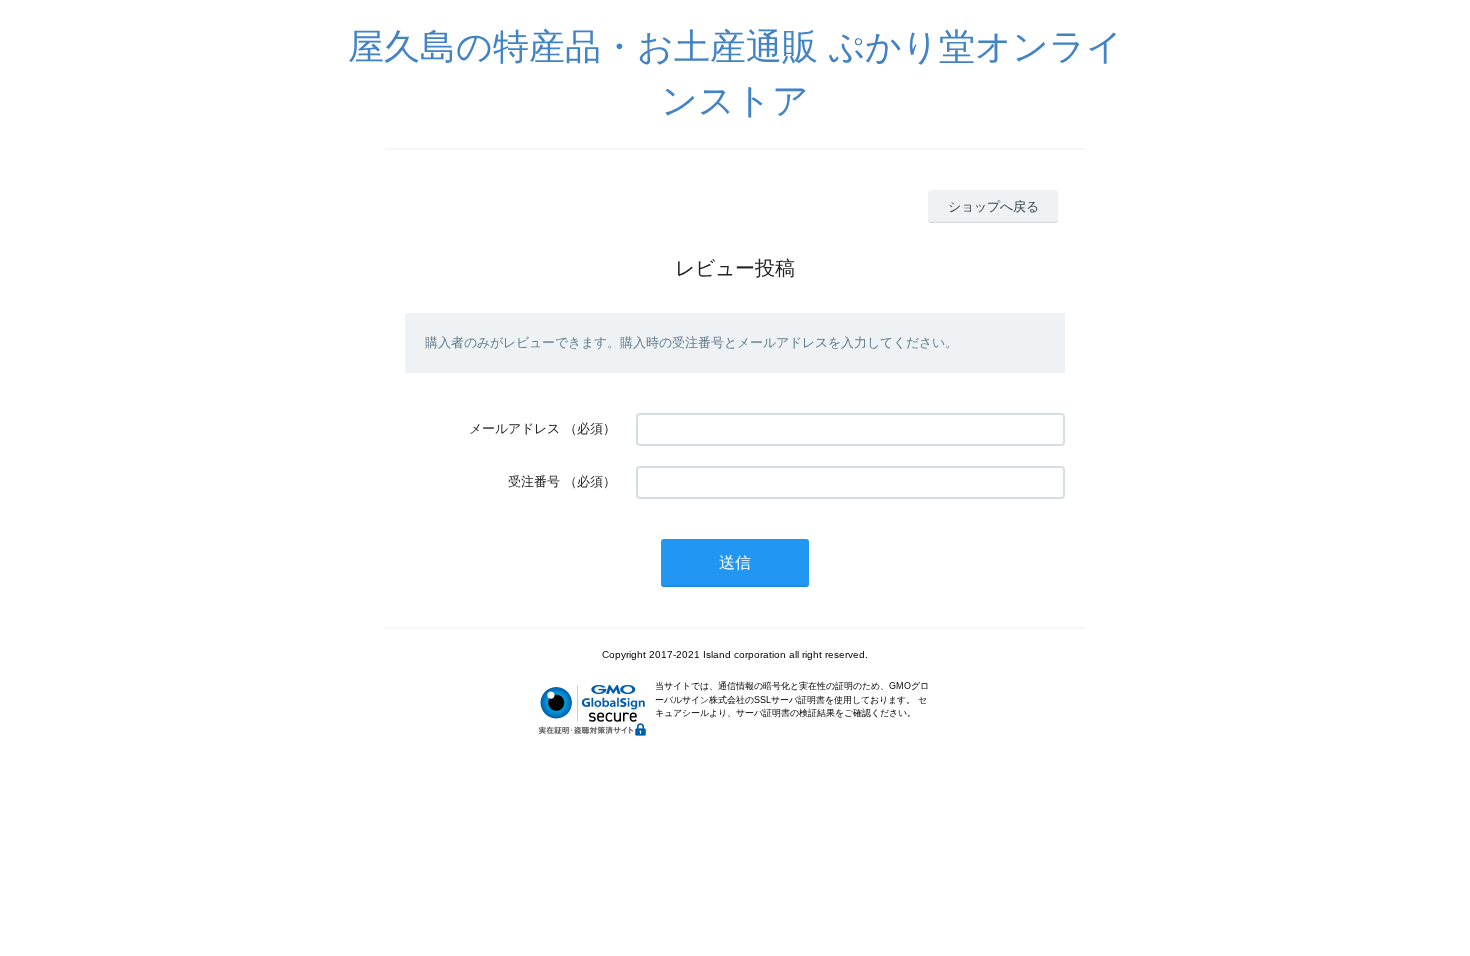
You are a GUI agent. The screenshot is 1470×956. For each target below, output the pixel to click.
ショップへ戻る (993, 206)
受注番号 (534, 481)
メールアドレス (514, 428)
